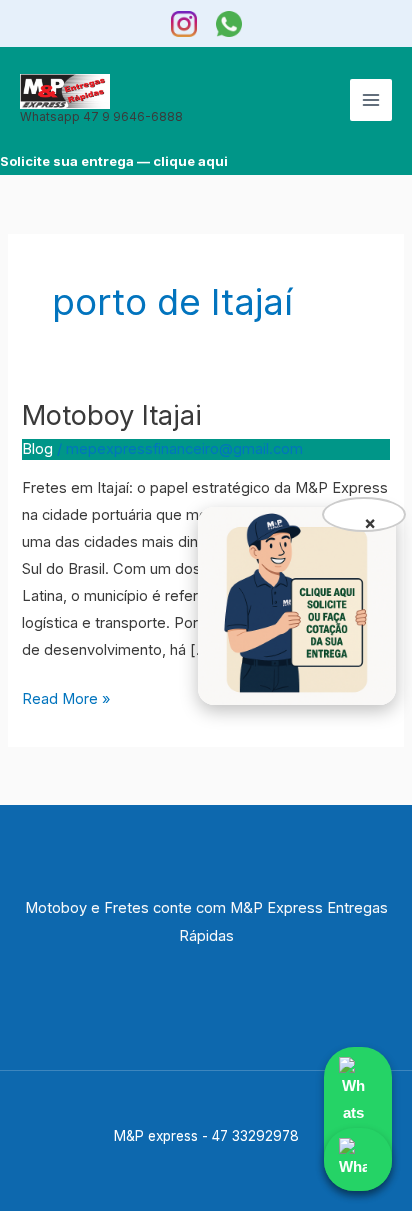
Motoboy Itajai (112, 415)
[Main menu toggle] (371, 100)
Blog (37, 449)
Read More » (66, 697)
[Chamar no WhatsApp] (358, 1119)
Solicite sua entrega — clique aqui (114, 161)
